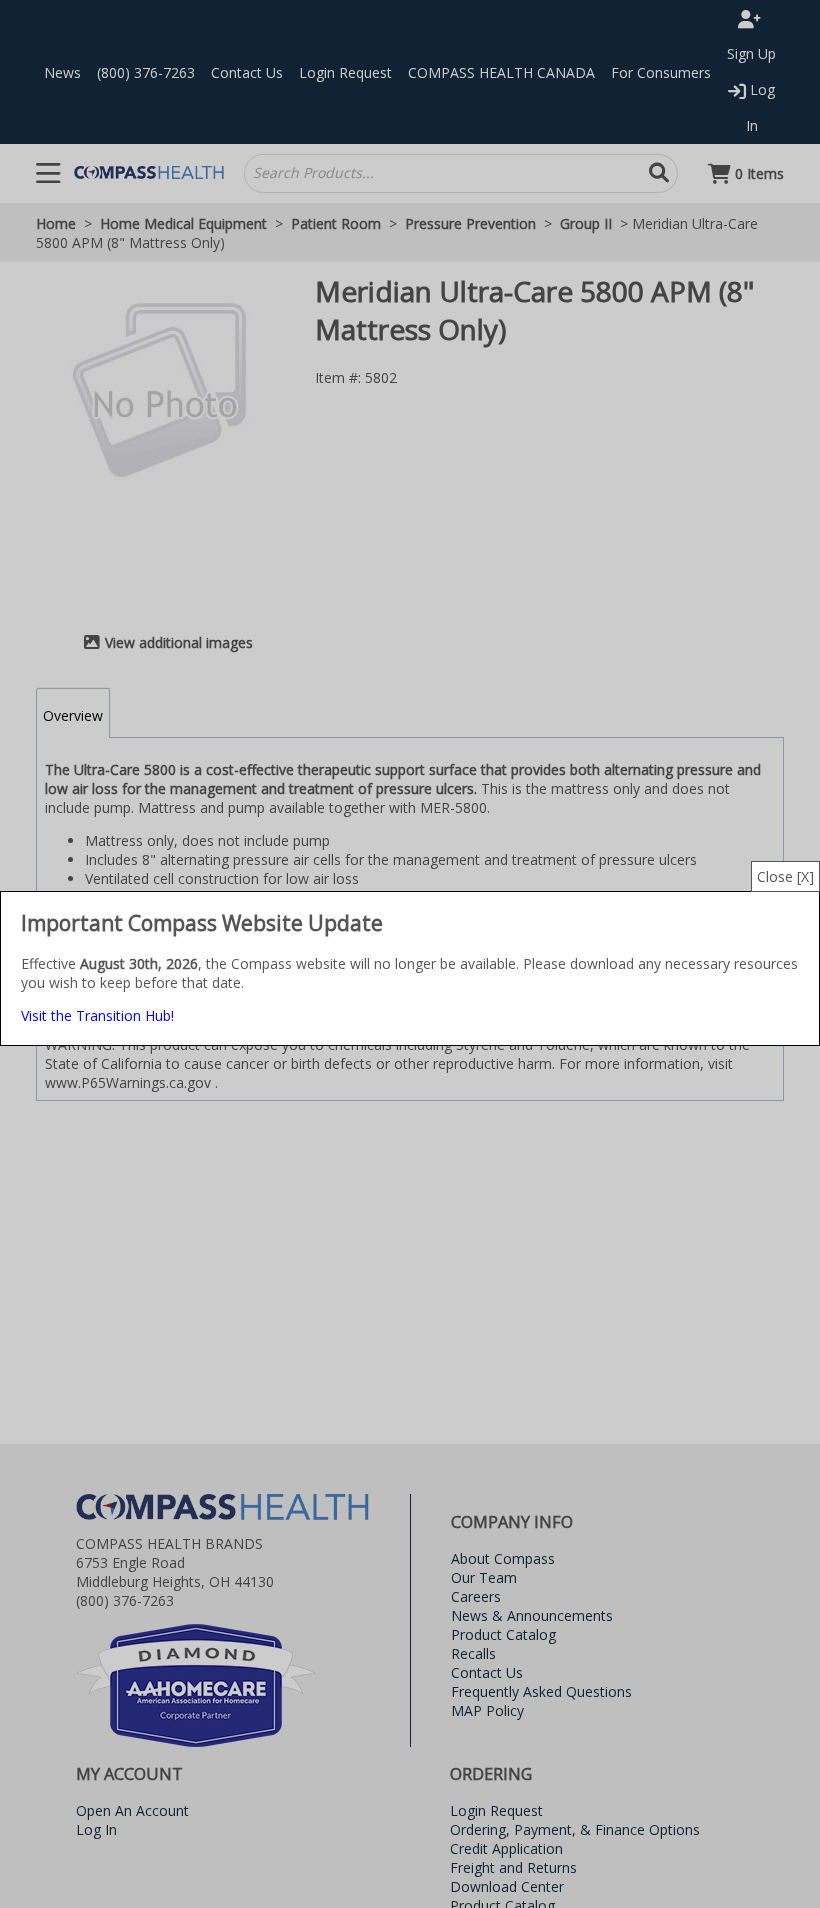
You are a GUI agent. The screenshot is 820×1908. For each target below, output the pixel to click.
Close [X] (785, 876)
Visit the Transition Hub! (97, 1015)
